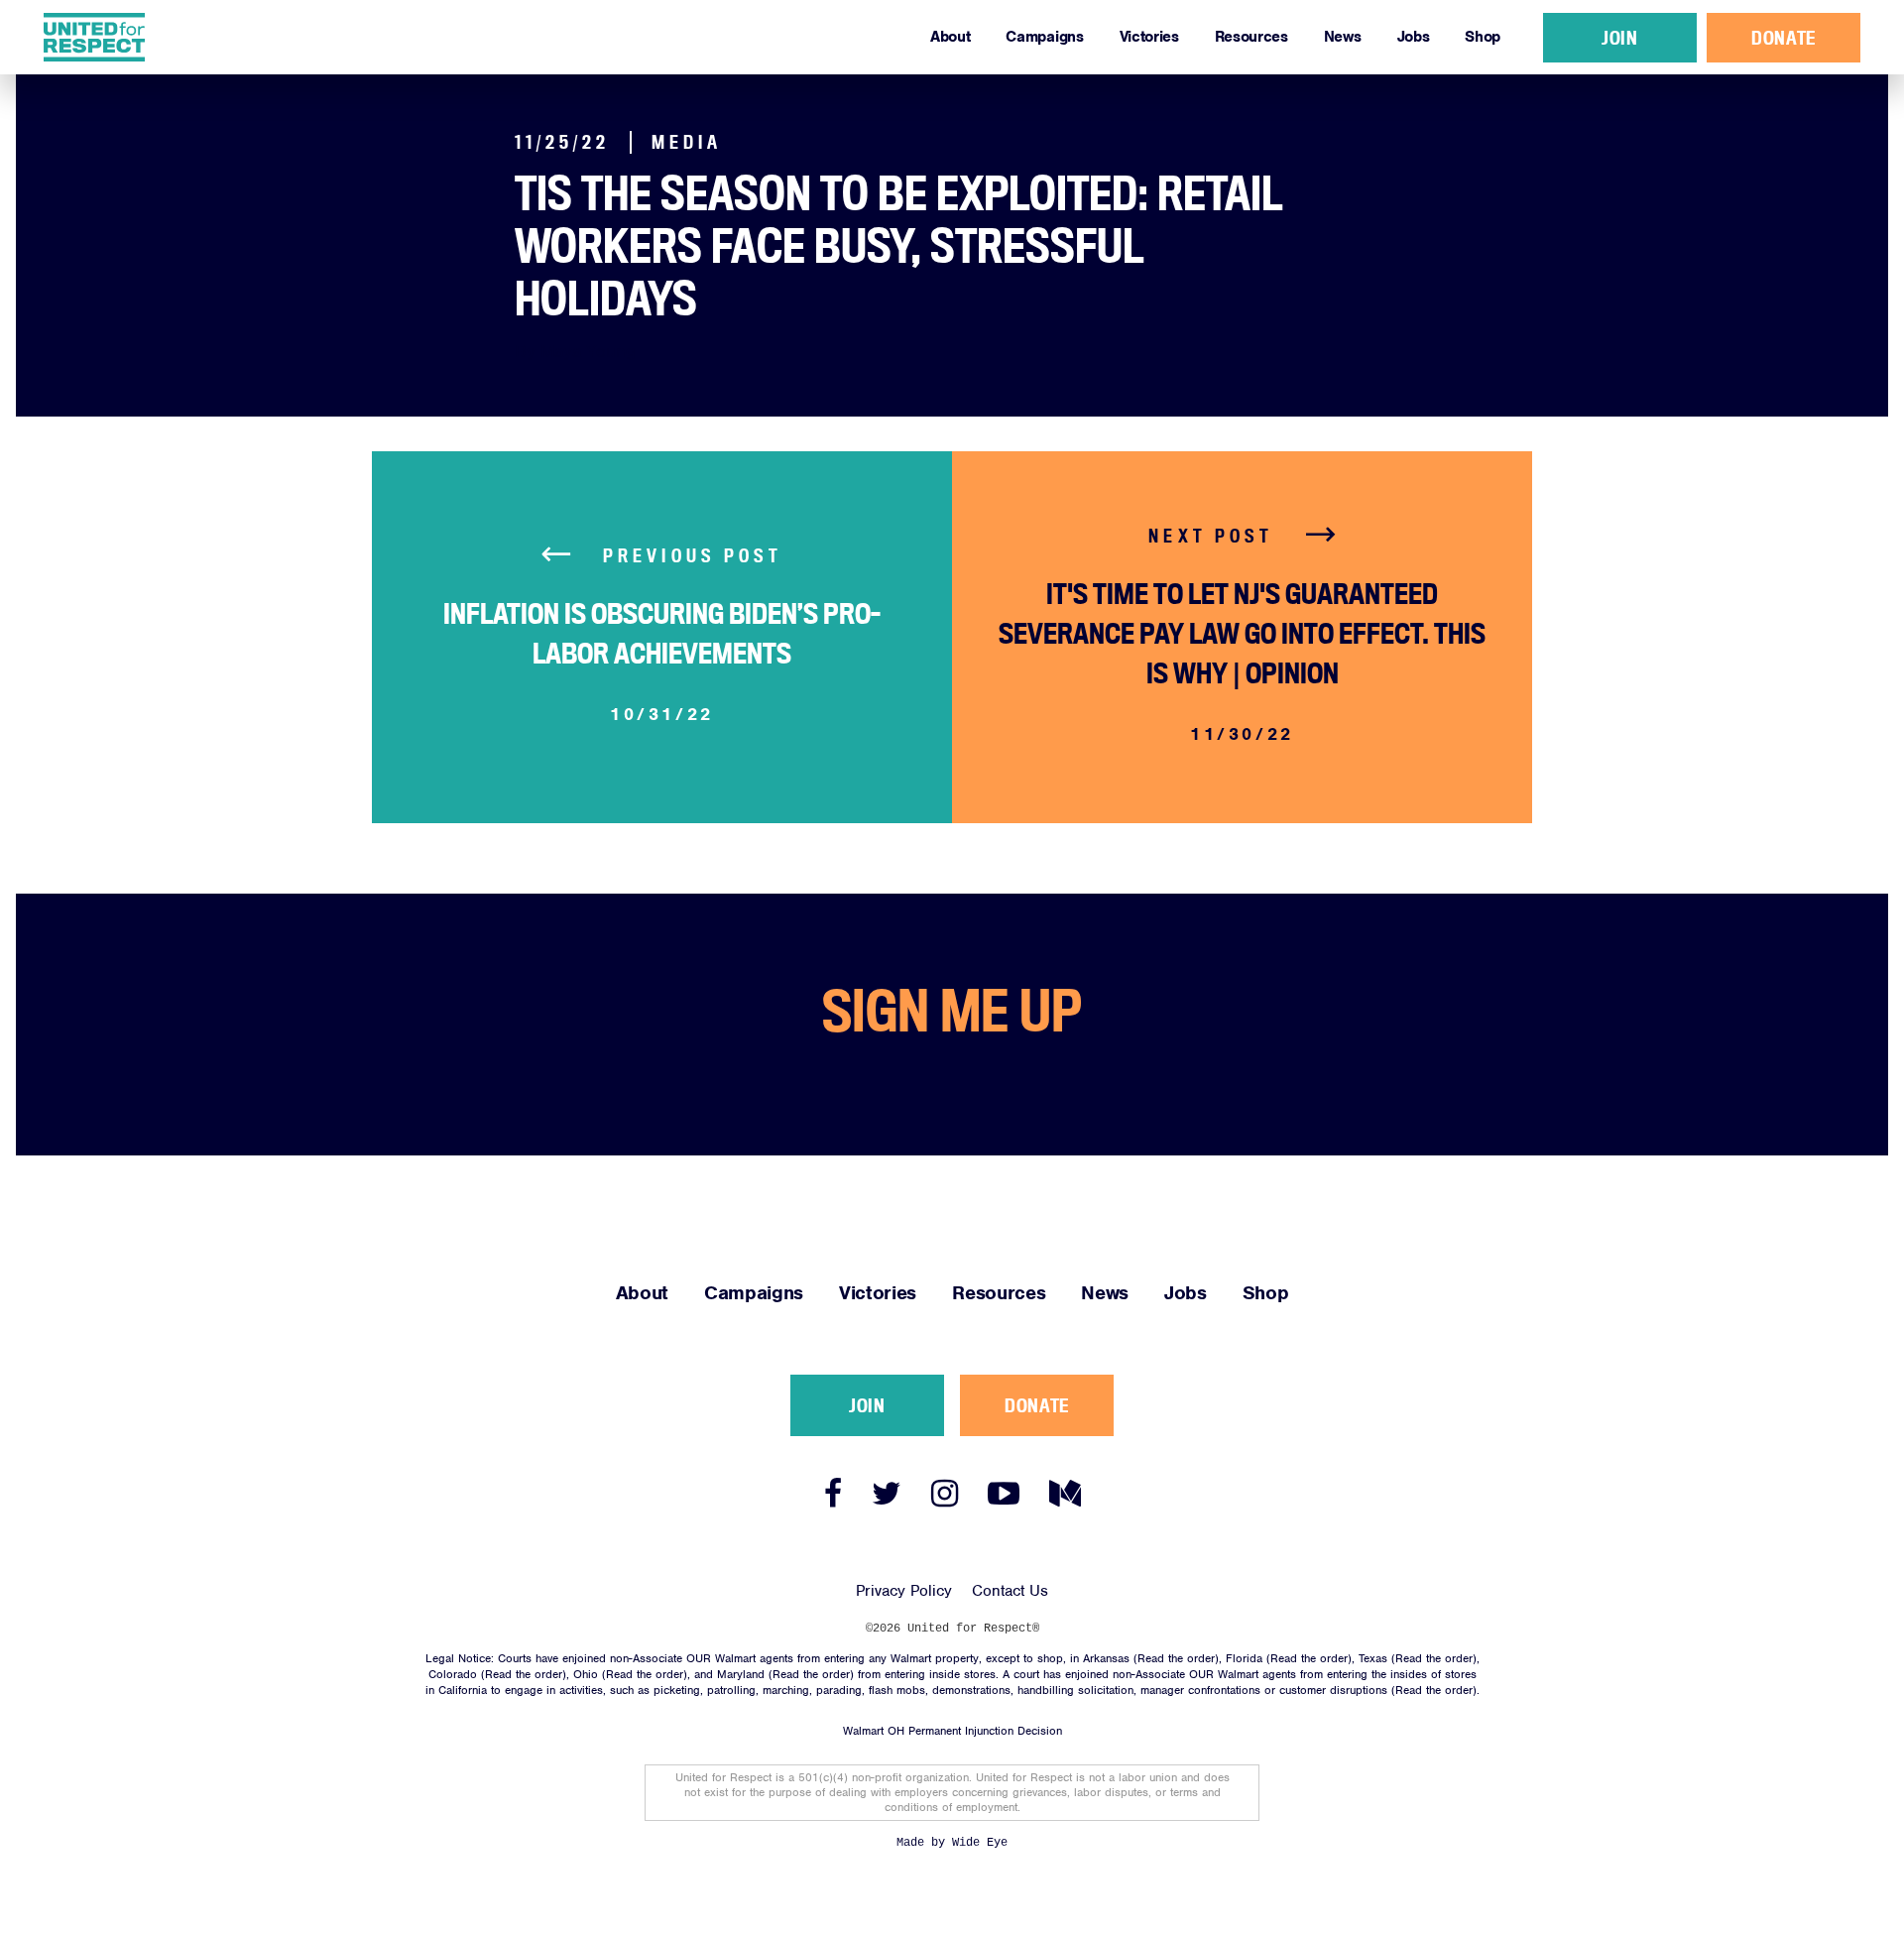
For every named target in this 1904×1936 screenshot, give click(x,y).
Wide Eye (980, 1843)
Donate (1783, 38)
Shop (1483, 37)
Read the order (1176, 1658)
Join (1619, 38)
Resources (1251, 37)
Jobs (1414, 37)
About (950, 37)
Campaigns (1044, 37)
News (1343, 37)
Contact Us (1010, 1591)
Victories (1149, 37)
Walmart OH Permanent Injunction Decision (952, 1731)
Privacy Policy (904, 1591)
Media (687, 142)
